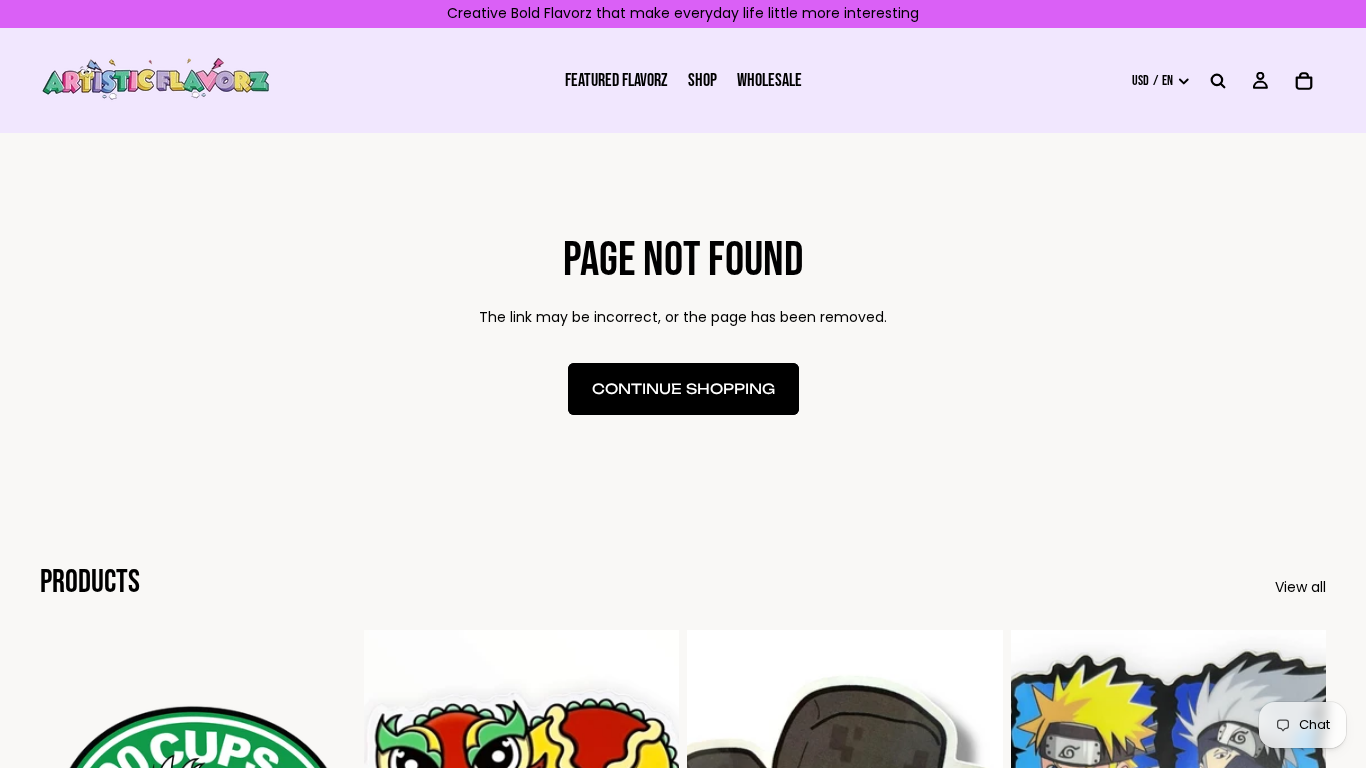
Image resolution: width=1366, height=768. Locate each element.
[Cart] (1304, 80)
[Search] (1218, 80)
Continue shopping (683, 388)
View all (1300, 587)
